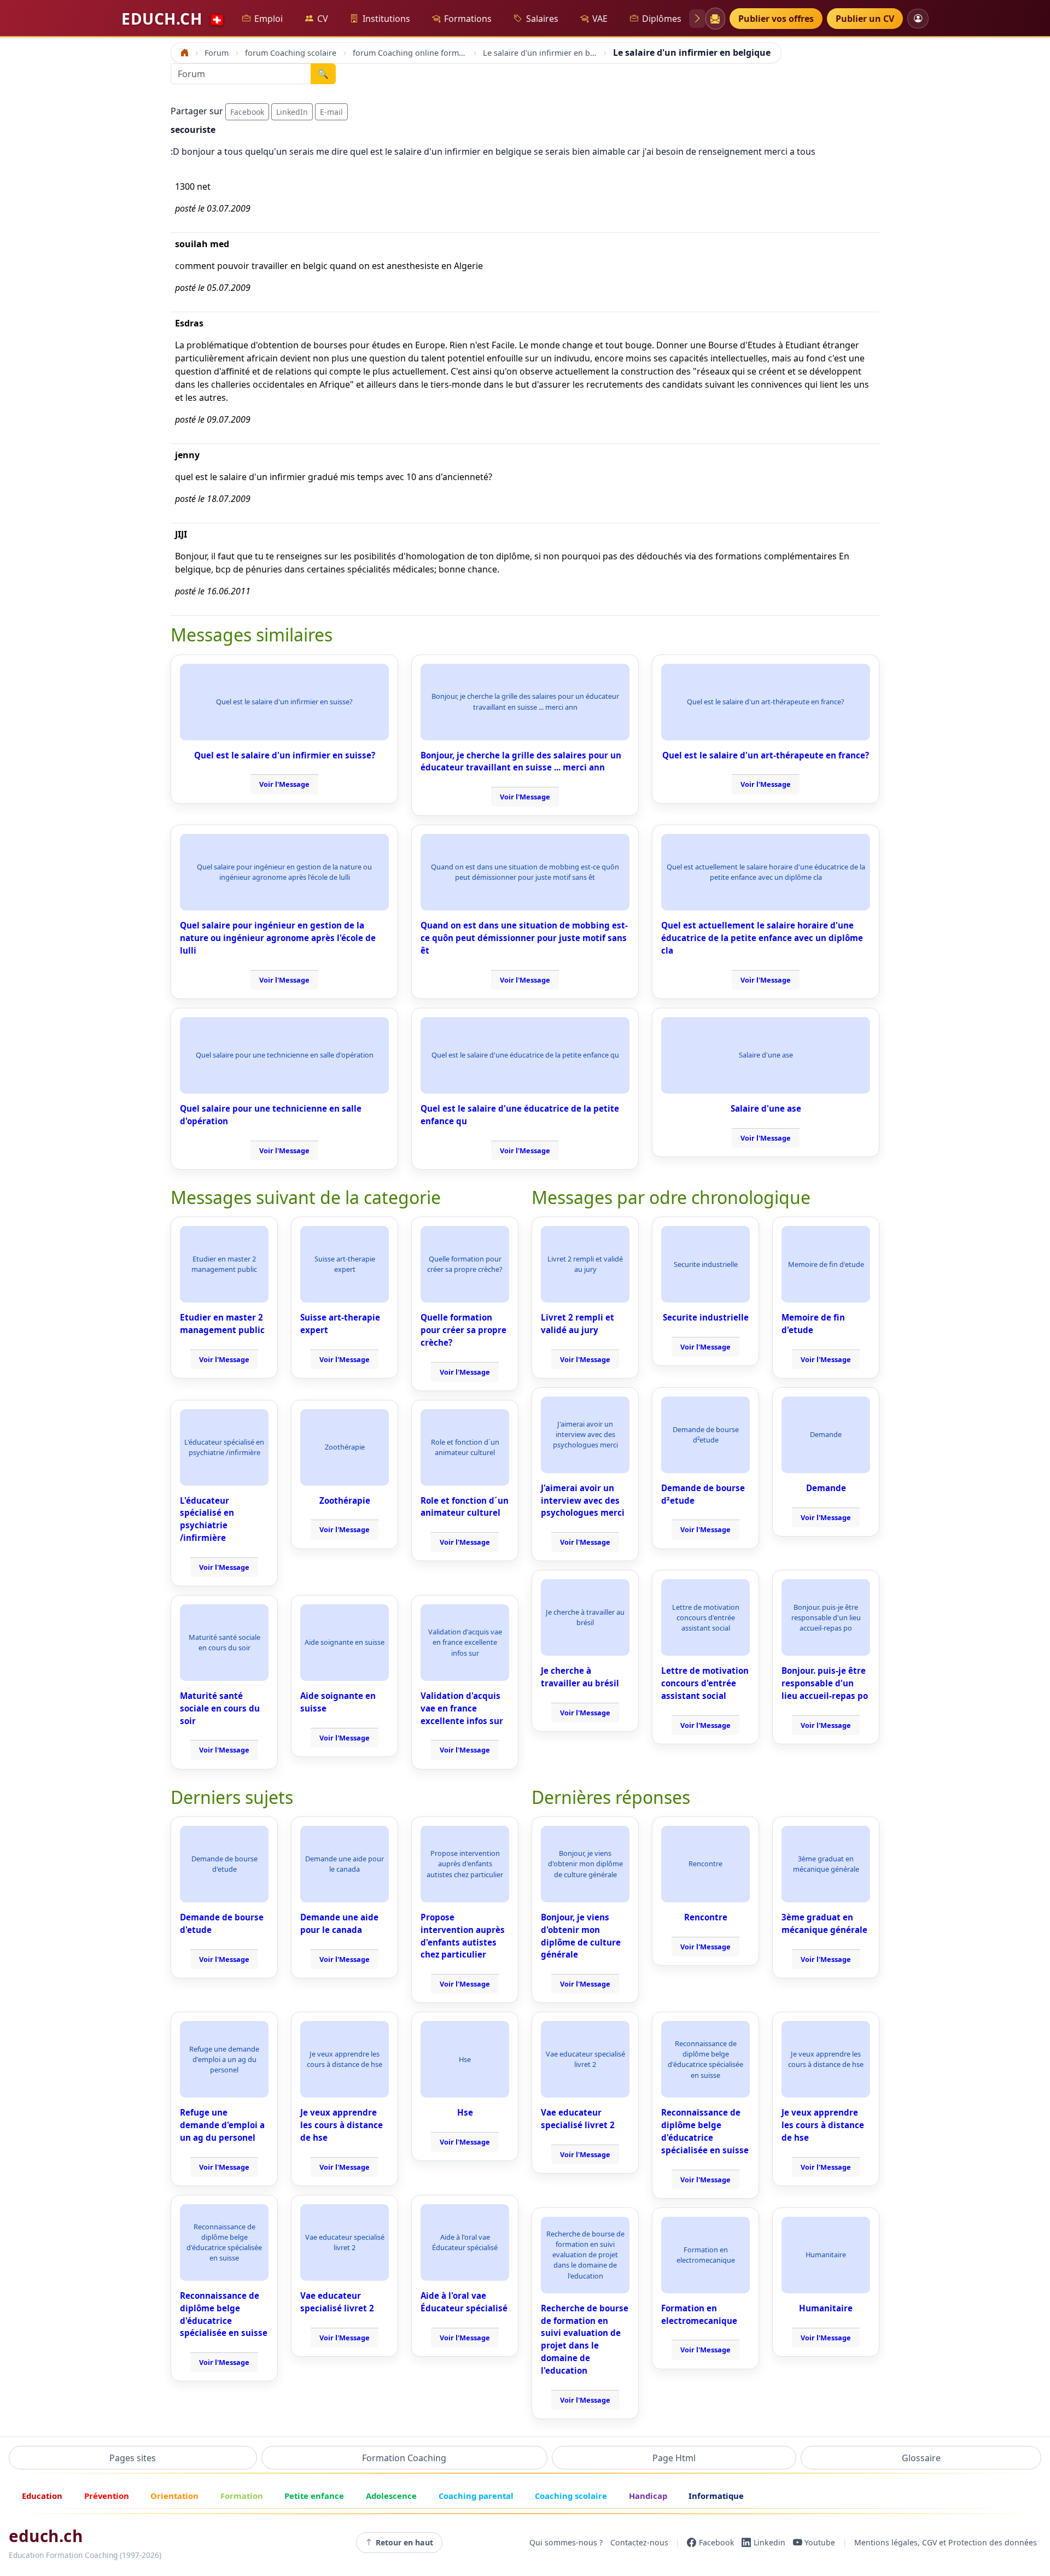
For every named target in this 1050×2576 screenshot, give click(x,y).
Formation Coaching (404, 2458)
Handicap (648, 2496)
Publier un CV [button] (865, 19)
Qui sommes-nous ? (566, 2542)
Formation (242, 2496)
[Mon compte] (918, 18)
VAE (600, 19)
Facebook (247, 112)
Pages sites (133, 2458)
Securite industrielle (706, 1317)
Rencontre (706, 1917)
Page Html (674, 2458)
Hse (465, 2112)
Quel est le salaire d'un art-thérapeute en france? (766, 755)
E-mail (331, 112)
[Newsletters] (715, 19)
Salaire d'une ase (766, 1108)
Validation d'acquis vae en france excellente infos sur (462, 1708)
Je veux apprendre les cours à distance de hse (342, 2125)
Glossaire (921, 2458)
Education (42, 2496)
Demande (826, 1488)
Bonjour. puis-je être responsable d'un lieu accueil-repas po (825, 1683)
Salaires (542, 19)
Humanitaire (826, 2308)
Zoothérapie (345, 1500)
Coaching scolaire (571, 2496)
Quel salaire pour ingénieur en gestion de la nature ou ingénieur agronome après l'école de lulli (278, 938)
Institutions (386, 19)
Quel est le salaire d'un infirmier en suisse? (285, 755)
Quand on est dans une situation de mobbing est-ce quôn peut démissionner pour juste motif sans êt (524, 938)
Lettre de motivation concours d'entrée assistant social (705, 1683)
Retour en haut (404, 2542)
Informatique (716, 2496)
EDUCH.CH (173, 19)
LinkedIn (292, 112)
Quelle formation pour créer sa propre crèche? (463, 1330)
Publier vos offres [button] (776, 19)
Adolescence (391, 2496)
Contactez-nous (639, 2542)
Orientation (174, 2496)
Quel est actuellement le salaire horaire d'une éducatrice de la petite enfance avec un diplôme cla (762, 938)
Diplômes (662, 19)
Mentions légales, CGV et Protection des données (946, 2542)
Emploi (269, 19)
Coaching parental (476, 2496)
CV (323, 19)
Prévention (107, 2496)
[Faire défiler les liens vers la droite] (697, 19)
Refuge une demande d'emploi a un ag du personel (222, 2125)
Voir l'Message (284, 784)
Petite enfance (314, 2496)
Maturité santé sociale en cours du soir (220, 1708)
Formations (468, 19)
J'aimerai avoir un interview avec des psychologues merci (583, 1500)
